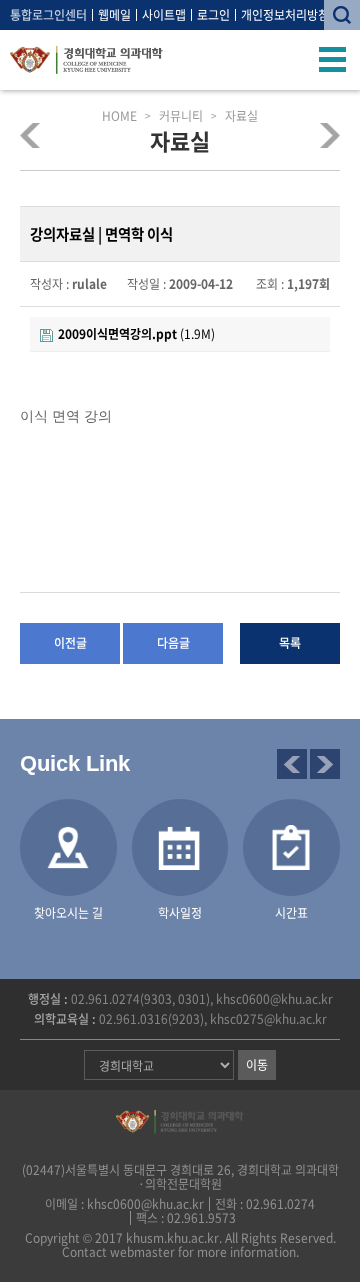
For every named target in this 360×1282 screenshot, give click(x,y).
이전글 (70, 643)
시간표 (291, 913)
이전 (292, 764)
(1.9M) (136, 334)
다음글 (173, 643)
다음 (325, 764)
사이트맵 (164, 15)
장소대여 (324, 135)
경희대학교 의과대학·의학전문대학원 (86, 60)
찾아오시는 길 (68, 913)
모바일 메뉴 (333, 60)
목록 (290, 643)
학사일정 (180, 913)
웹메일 (114, 15)
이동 (257, 1065)
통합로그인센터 (48, 15)
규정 (36, 135)
